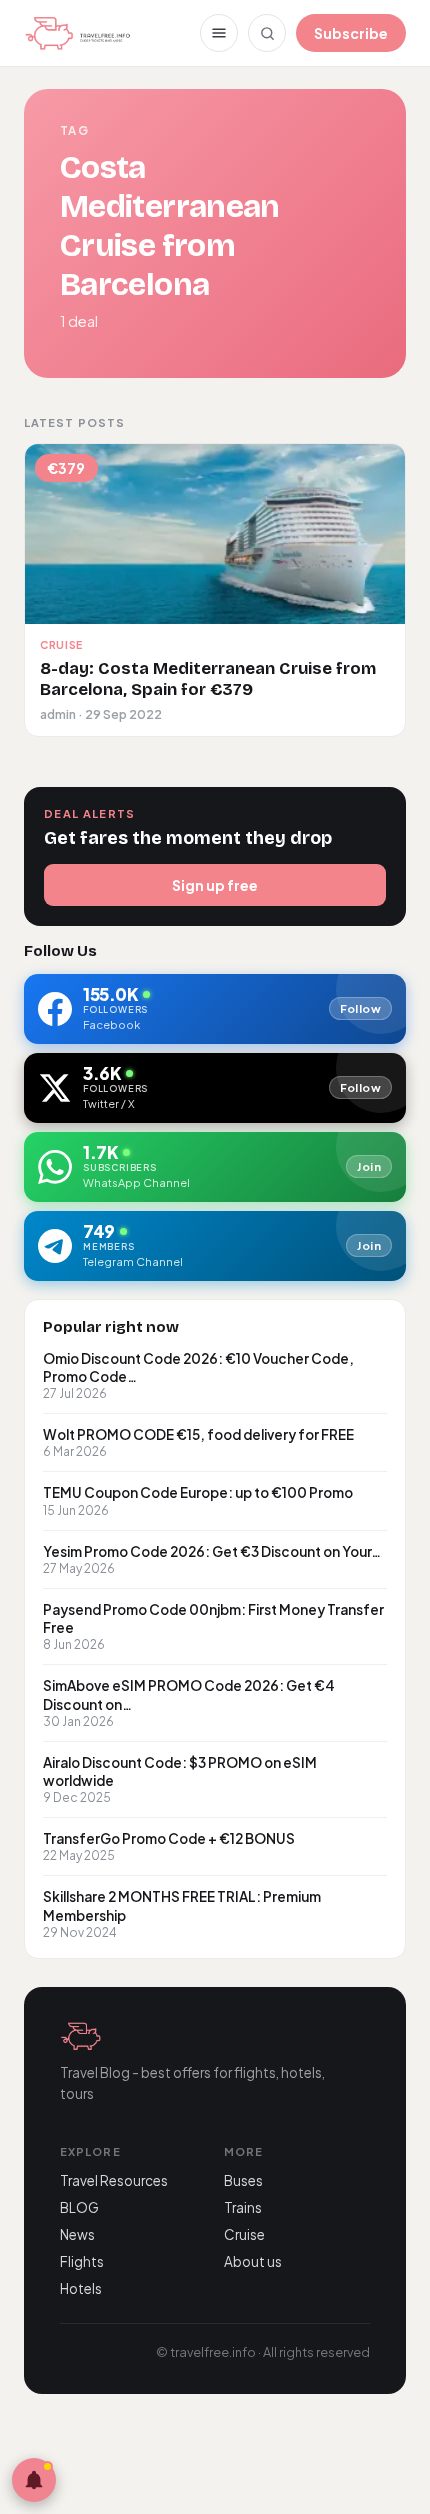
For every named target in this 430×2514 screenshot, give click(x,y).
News (77, 2234)
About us (253, 2261)
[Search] (267, 33)
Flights (82, 2261)
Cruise (244, 2234)
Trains (243, 2207)
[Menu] (219, 33)
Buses (243, 2180)
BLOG (79, 2207)
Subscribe (351, 33)
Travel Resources (114, 2180)
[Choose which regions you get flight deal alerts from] (34, 2480)
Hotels (81, 2288)
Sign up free (215, 885)
